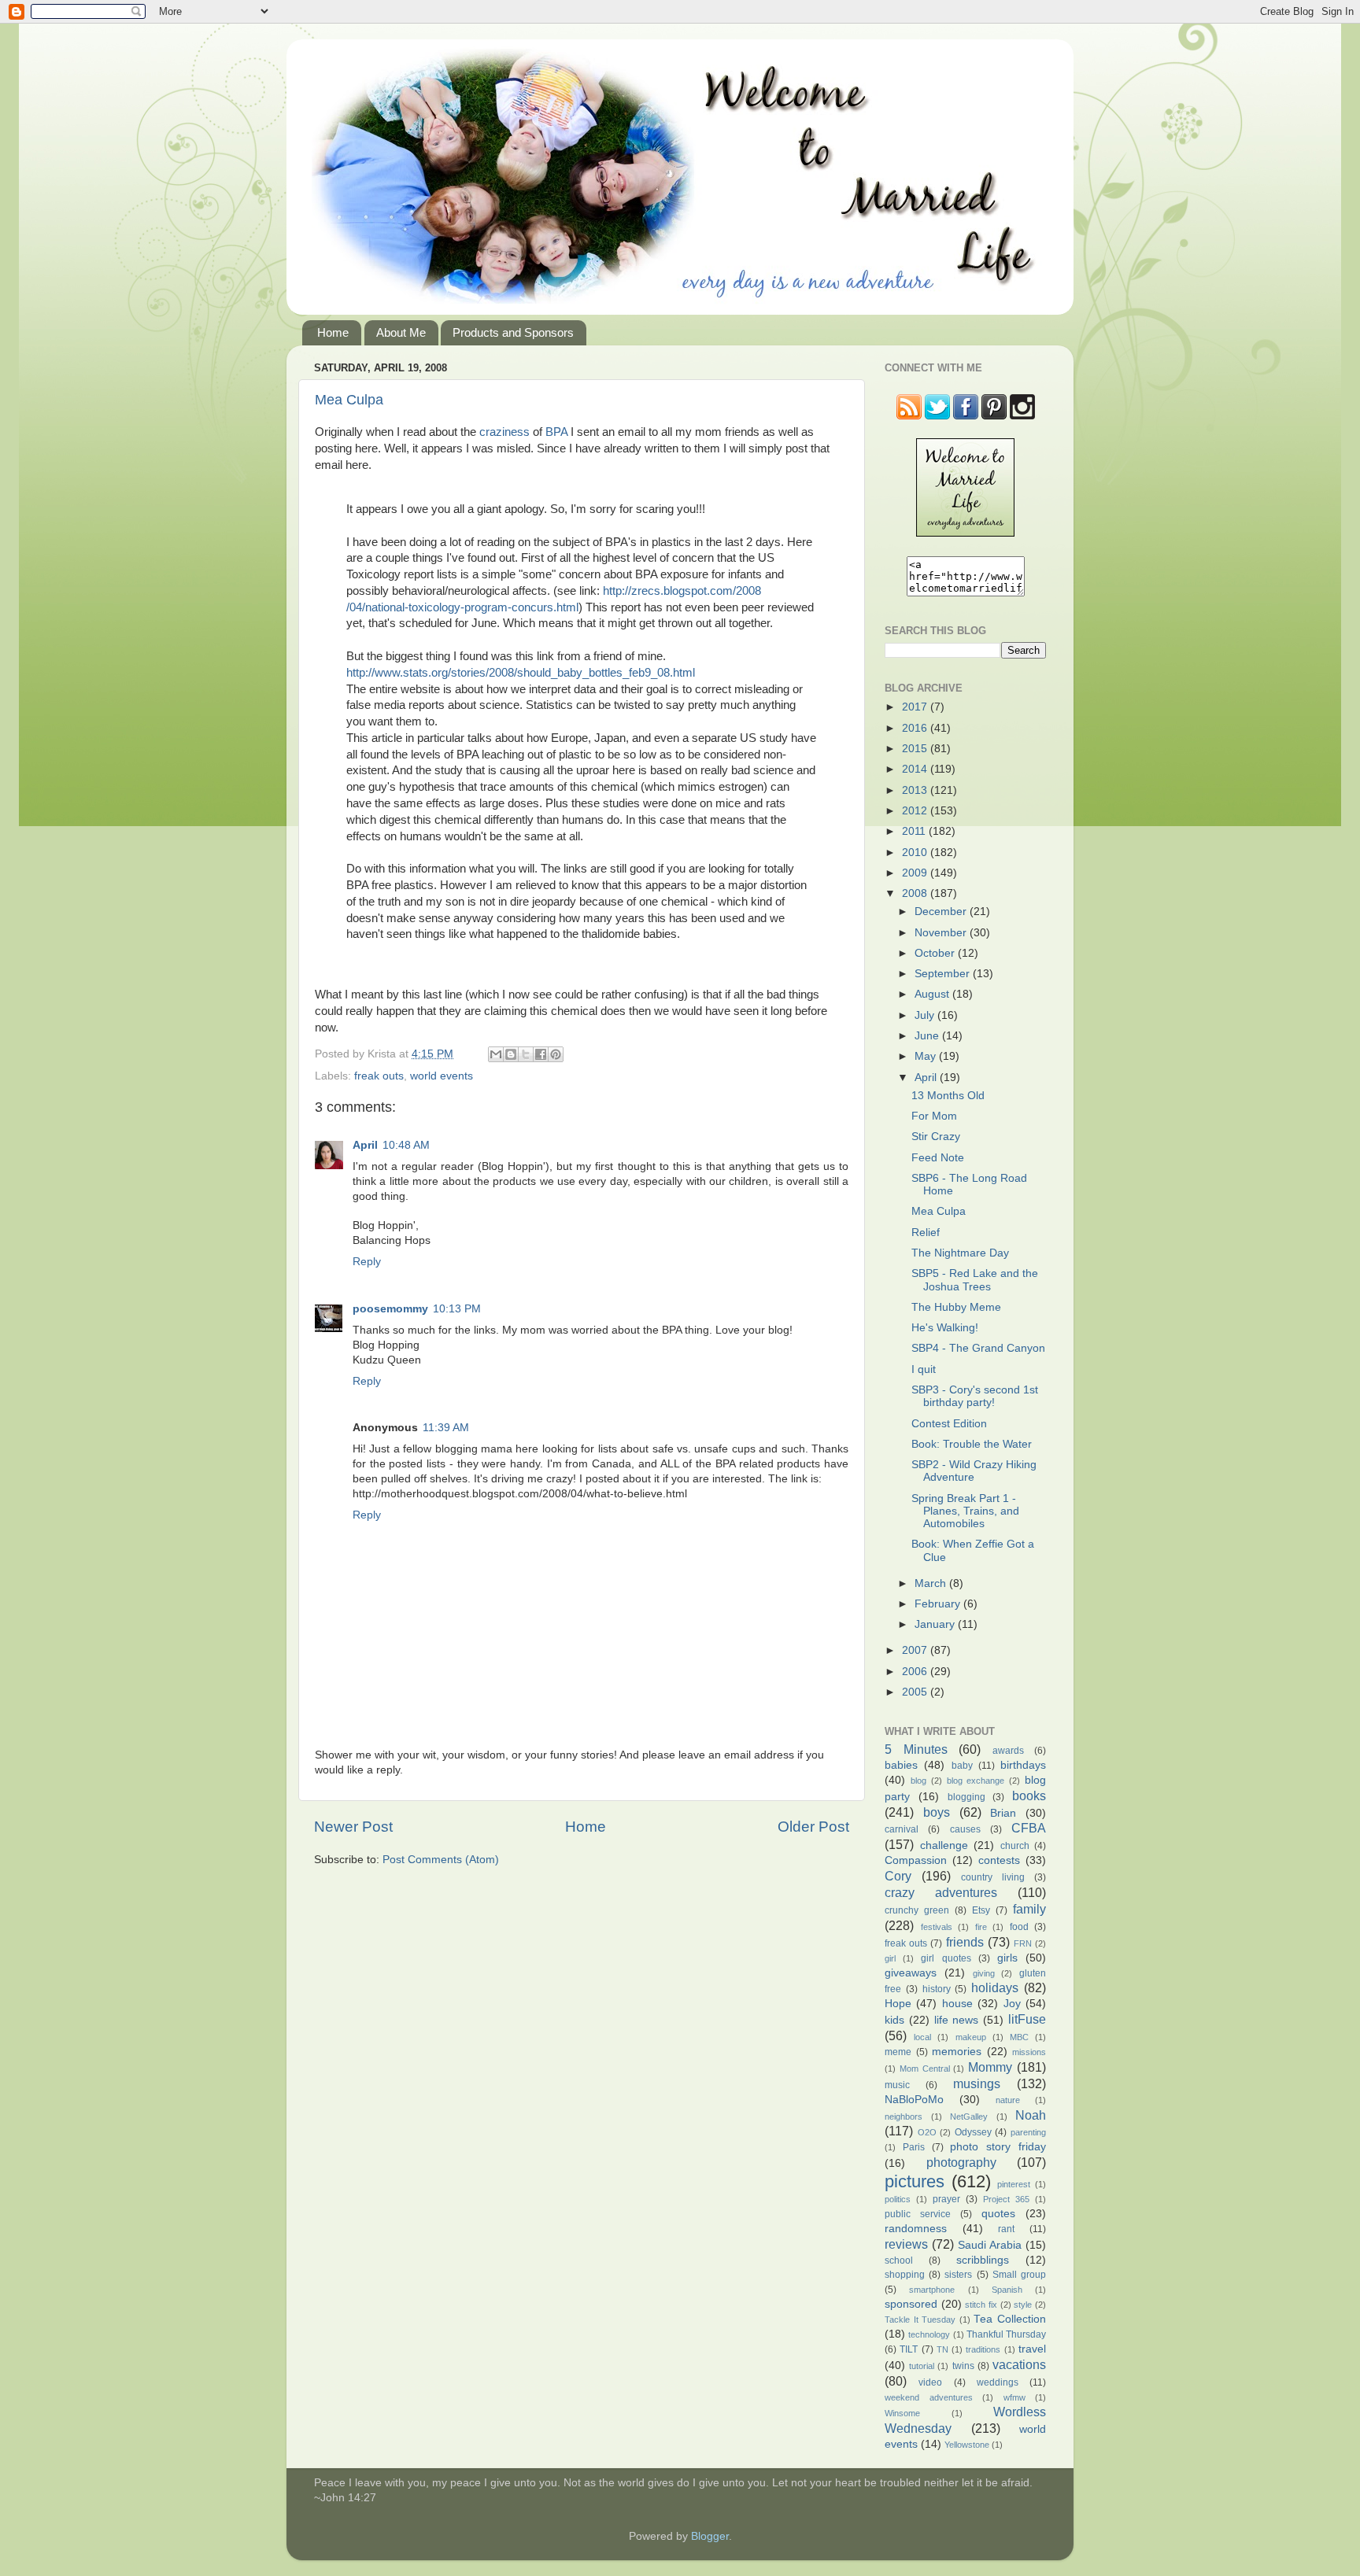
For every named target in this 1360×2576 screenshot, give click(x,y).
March (932, 1583)
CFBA (1029, 1828)
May (927, 1056)
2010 (916, 853)
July (926, 1015)
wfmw (1014, 2397)
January (936, 1624)
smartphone (932, 2290)
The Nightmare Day (960, 1253)
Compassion (916, 1860)
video (930, 2382)
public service (918, 2214)
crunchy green (917, 1910)
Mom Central (925, 2069)
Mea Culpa (349, 400)
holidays (995, 1987)
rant (1006, 2229)
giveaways (911, 1973)
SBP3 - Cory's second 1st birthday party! (975, 1396)
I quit (924, 1369)
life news (957, 2020)
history (937, 1989)
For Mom (934, 1116)
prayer (946, 2199)
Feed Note (938, 1158)
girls (1007, 1958)
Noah (1031, 2115)
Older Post (813, 1827)
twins (963, 2366)
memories (957, 2052)
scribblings (983, 2260)
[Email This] (496, 1054)
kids (894, 2020)
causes (965, 1829)
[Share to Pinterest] (556, 1054)
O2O (927, 2132)
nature (1008, 2100)
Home (333, 332)
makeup (971, 2037)
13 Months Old (948, 1096)
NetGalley (969, 2117)
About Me (401, 332)
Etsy (981, 1910)
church (1015, 1846)
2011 (915, 831)
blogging (966, 1797)
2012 (916, 811)
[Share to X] (526, 1054)
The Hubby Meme (956, 1307)
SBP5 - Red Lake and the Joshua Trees (975, 1280)
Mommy (990, 2067)
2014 (916, 769)
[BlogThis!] (511, 1054)
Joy (1012, 2004)
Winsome (902, 2413)
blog (918, 1781)
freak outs (379, 1076)
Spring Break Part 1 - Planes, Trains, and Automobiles (965, 1511)
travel (1032, 2349)
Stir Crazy (936, 1137)
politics (898, 2199)
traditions (983, 2349)
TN (942, 2349)
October (936, 953)
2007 (916, 1650)
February (939, 1604)
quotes (998, 2214)
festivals (937, 1927)
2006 (916, 1672)
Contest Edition (949, 1424)
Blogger (710, 2536)
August (933, 994)
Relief (926, 1233)
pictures (915, 2181)
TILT (909, 2349)
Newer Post (353, 1827)
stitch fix (981, 2305)
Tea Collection (1010, 2319)
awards (1008, 1751)
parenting (1028, 2132)
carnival (902, 1829)
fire (981, 1927)
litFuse (1027, 2019)
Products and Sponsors (513, 332)
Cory (898, 1876)
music (897, 2085)
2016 (916, 728)
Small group (1019, 2275)
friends (965, 1942)
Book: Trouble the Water (972, 1444)
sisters (958, 2275)
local (922, 2037)
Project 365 (1006, 2199)
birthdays (1023, 1765)
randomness (916, 2229)
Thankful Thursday (1006, 2334)
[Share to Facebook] (541, 1054)
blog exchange (976, 1781)
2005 (916, 1692)
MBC (1019, 2037)
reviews (906, 2244)
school (899, 2260)
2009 (916, 873)
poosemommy (390, 1309)
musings (977, 2083)
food (1019, 1927)
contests (999, 1860)
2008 (916, 893)
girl (890, 1958)
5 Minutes (916, 1749)
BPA (556, 432)
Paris (914, 2147)
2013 (916, 790)
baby (962, 1766)
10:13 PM (457, 1309)
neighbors (904, 2117)
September (944, 974)
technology (929, 2334)
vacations (1019, 2364)
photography (961, 2162)
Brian (1003, 1813)
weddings (998, 2382)
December (942, 912)
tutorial (922, 2366)
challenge (944, 1845)
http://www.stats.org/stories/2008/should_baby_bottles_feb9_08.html (521, 673)
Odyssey (973, 2132)
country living (993, 1877)
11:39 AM (446, 1428)
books (1029, 1795)
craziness (504, 432)
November (942, 933)
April (365, 1145)
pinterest (1014, 2184)
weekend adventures (929, 2397)
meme (898, 2052)
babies (901, 1765)
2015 (916, 749)
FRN (1023, 1943)
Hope (898, 2004)
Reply (367, 1262)
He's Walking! (945, 1328)
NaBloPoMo (914, 2100)
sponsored (911, 2304)
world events (442, 1076)
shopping (905, 2275)
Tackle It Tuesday (920, 2320)
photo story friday (998, 2147)
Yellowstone (967, 2445)
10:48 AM (406, 1145)
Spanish (1007, 2290)
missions (1029, 2052)
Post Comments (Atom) (441, 1860)
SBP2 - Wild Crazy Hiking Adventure (974, 1471)
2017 (916, 707)
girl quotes (946, 1958)
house (957, 2004)
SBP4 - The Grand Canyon (978, 1348)
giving (984, 1973)
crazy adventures (941, 1892)
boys (937, 1812)
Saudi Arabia (990, 2245)
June (928, 1036)
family (1029, 1909)
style (1023, 2305)
